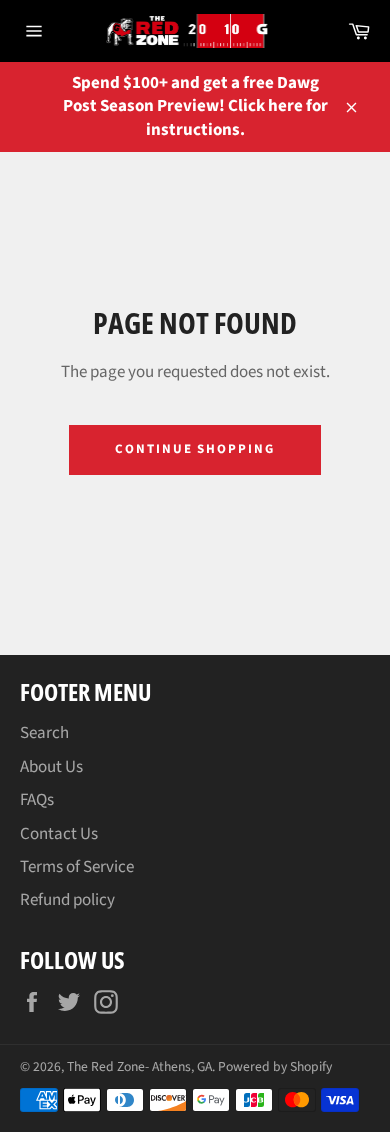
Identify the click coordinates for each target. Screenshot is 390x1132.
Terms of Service (77, 867)
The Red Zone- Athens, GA (139, 1066)
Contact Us (59, 834)
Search (44, 733)
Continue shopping (195, 449)
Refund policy (67, 900)
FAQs (37, 800)
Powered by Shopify (275, 1066)
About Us (51, 767)
